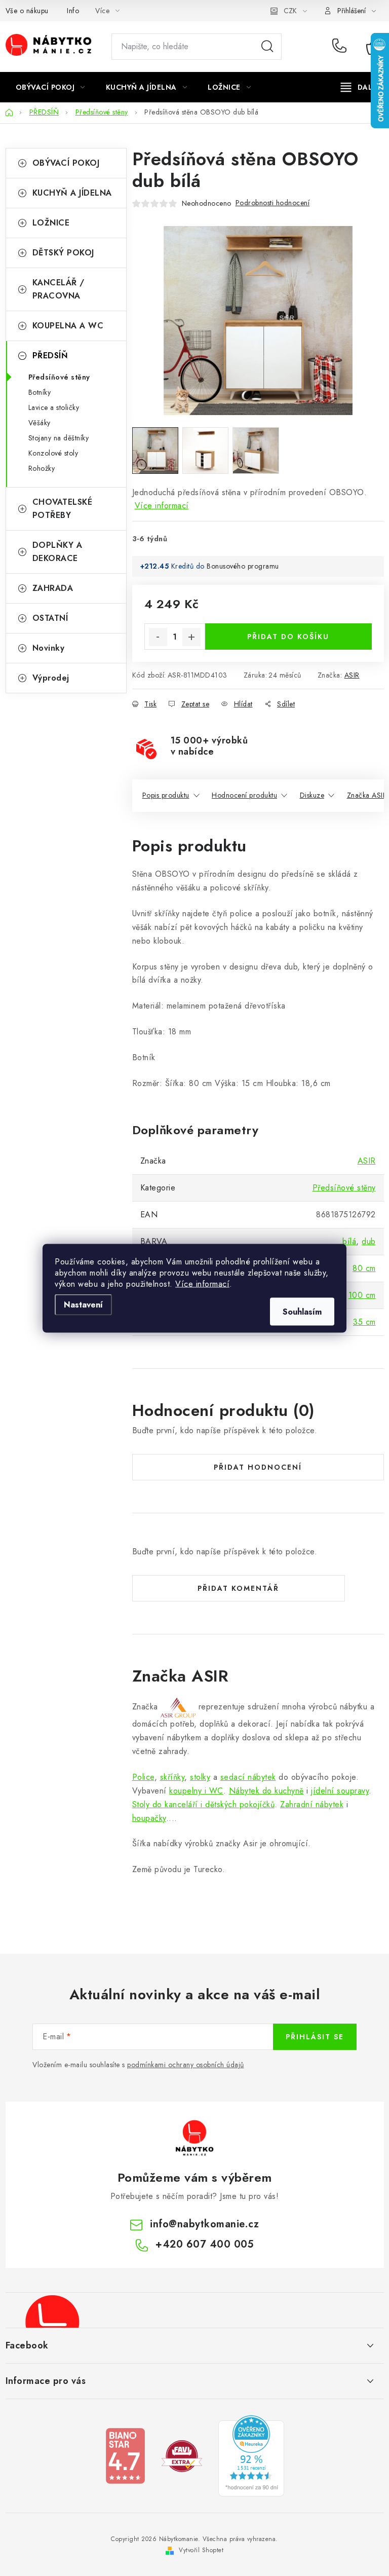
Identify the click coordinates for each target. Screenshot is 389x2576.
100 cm (362, 1295)
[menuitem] (50, 87)
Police (143, 1777)
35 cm (364, 1322)
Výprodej (51, 678)
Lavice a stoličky (54, 407)
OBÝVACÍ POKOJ (66, 163)
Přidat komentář (238, 1588)
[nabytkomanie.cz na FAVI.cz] (182, 2455)
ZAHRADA (53, 588)
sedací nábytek (248, 1777)
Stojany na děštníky (59, 438)
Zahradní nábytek (312, 1804)
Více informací (202, 1283)
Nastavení (83, 1304)
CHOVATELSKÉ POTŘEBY (63, 509)
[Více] (360, 87)
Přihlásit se (315, 2037)
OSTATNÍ (50, 618)
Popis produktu (166, 795)
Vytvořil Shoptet (201, 2550)
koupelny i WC (196, 1791)
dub (369, 1241)
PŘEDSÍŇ (50, 356)
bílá (349, 1241)
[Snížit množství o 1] (158, 637)
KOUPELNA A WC (68, 326)
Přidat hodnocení (258, 1467)
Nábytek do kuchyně (266, 1791)
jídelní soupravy (340, 1791)
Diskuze (312, 795)
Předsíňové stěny (59, 377)
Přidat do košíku (288, 637)
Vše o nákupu (27, 11)
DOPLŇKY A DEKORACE (57, 552)
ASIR (352, 675)
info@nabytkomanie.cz (204, 2224)
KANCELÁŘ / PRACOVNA (59, 289)
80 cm (364, 1268)
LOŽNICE (51, 223)
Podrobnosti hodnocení (273, 203)
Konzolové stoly (53, 453)
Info (73, 11)
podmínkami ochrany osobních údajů (186, 2065)
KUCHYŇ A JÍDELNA (72, 193)
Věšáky (40, 423)
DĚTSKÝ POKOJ (63, 253)
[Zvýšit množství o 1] (191, 637)
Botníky (40, 392)
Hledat (267, 47)
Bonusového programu (243, 566)
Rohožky (42, 468)
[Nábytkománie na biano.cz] (125, 2455)
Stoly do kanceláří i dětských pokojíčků (204, 1804)
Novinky (49, 648)
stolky (200, 1777)
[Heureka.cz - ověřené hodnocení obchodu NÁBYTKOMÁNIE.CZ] (251, 2455)
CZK (290, 11)
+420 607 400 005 (342, 47)
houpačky (149, 1818)
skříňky (172, 1777)
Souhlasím (302, 1311)
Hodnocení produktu (244, 795)
